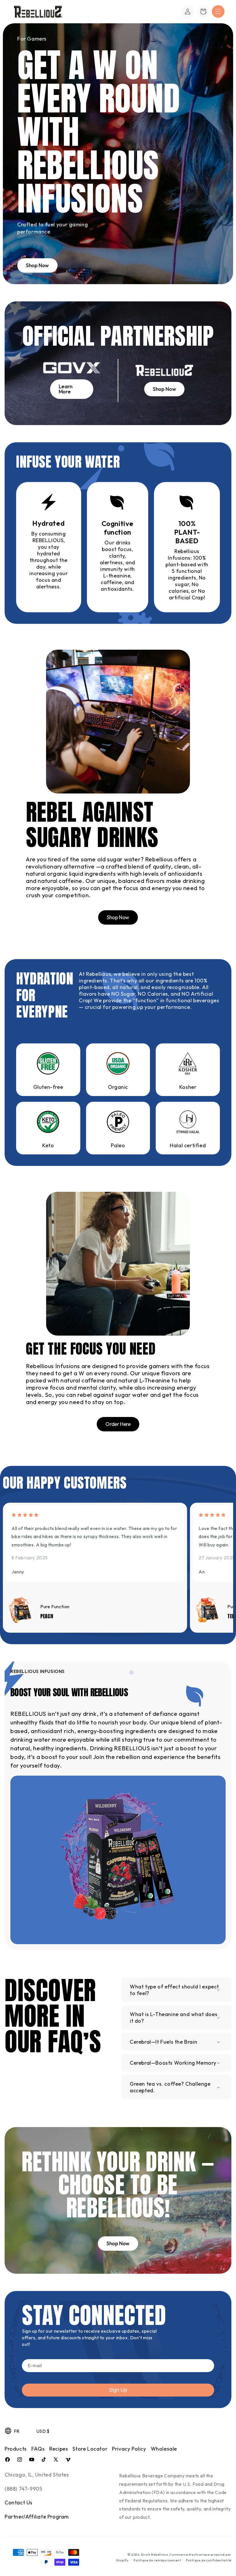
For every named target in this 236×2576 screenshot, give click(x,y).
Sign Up (118, 2390)
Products (16, 2449)
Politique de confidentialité (209, 2560)
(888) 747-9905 (23, 2489)
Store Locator (90, 2449)
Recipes (59, 2449)
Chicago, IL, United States (37, 2475)
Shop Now (37, 265)
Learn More (66, 389)
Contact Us (19, 2503)
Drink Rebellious (155, 2554)
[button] (218, 12)
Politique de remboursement (157, 2560)
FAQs (38, 2449)
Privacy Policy (129, 2449)
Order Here (118, 1424)
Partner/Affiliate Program (37, 2517)
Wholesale (164, 2449)
